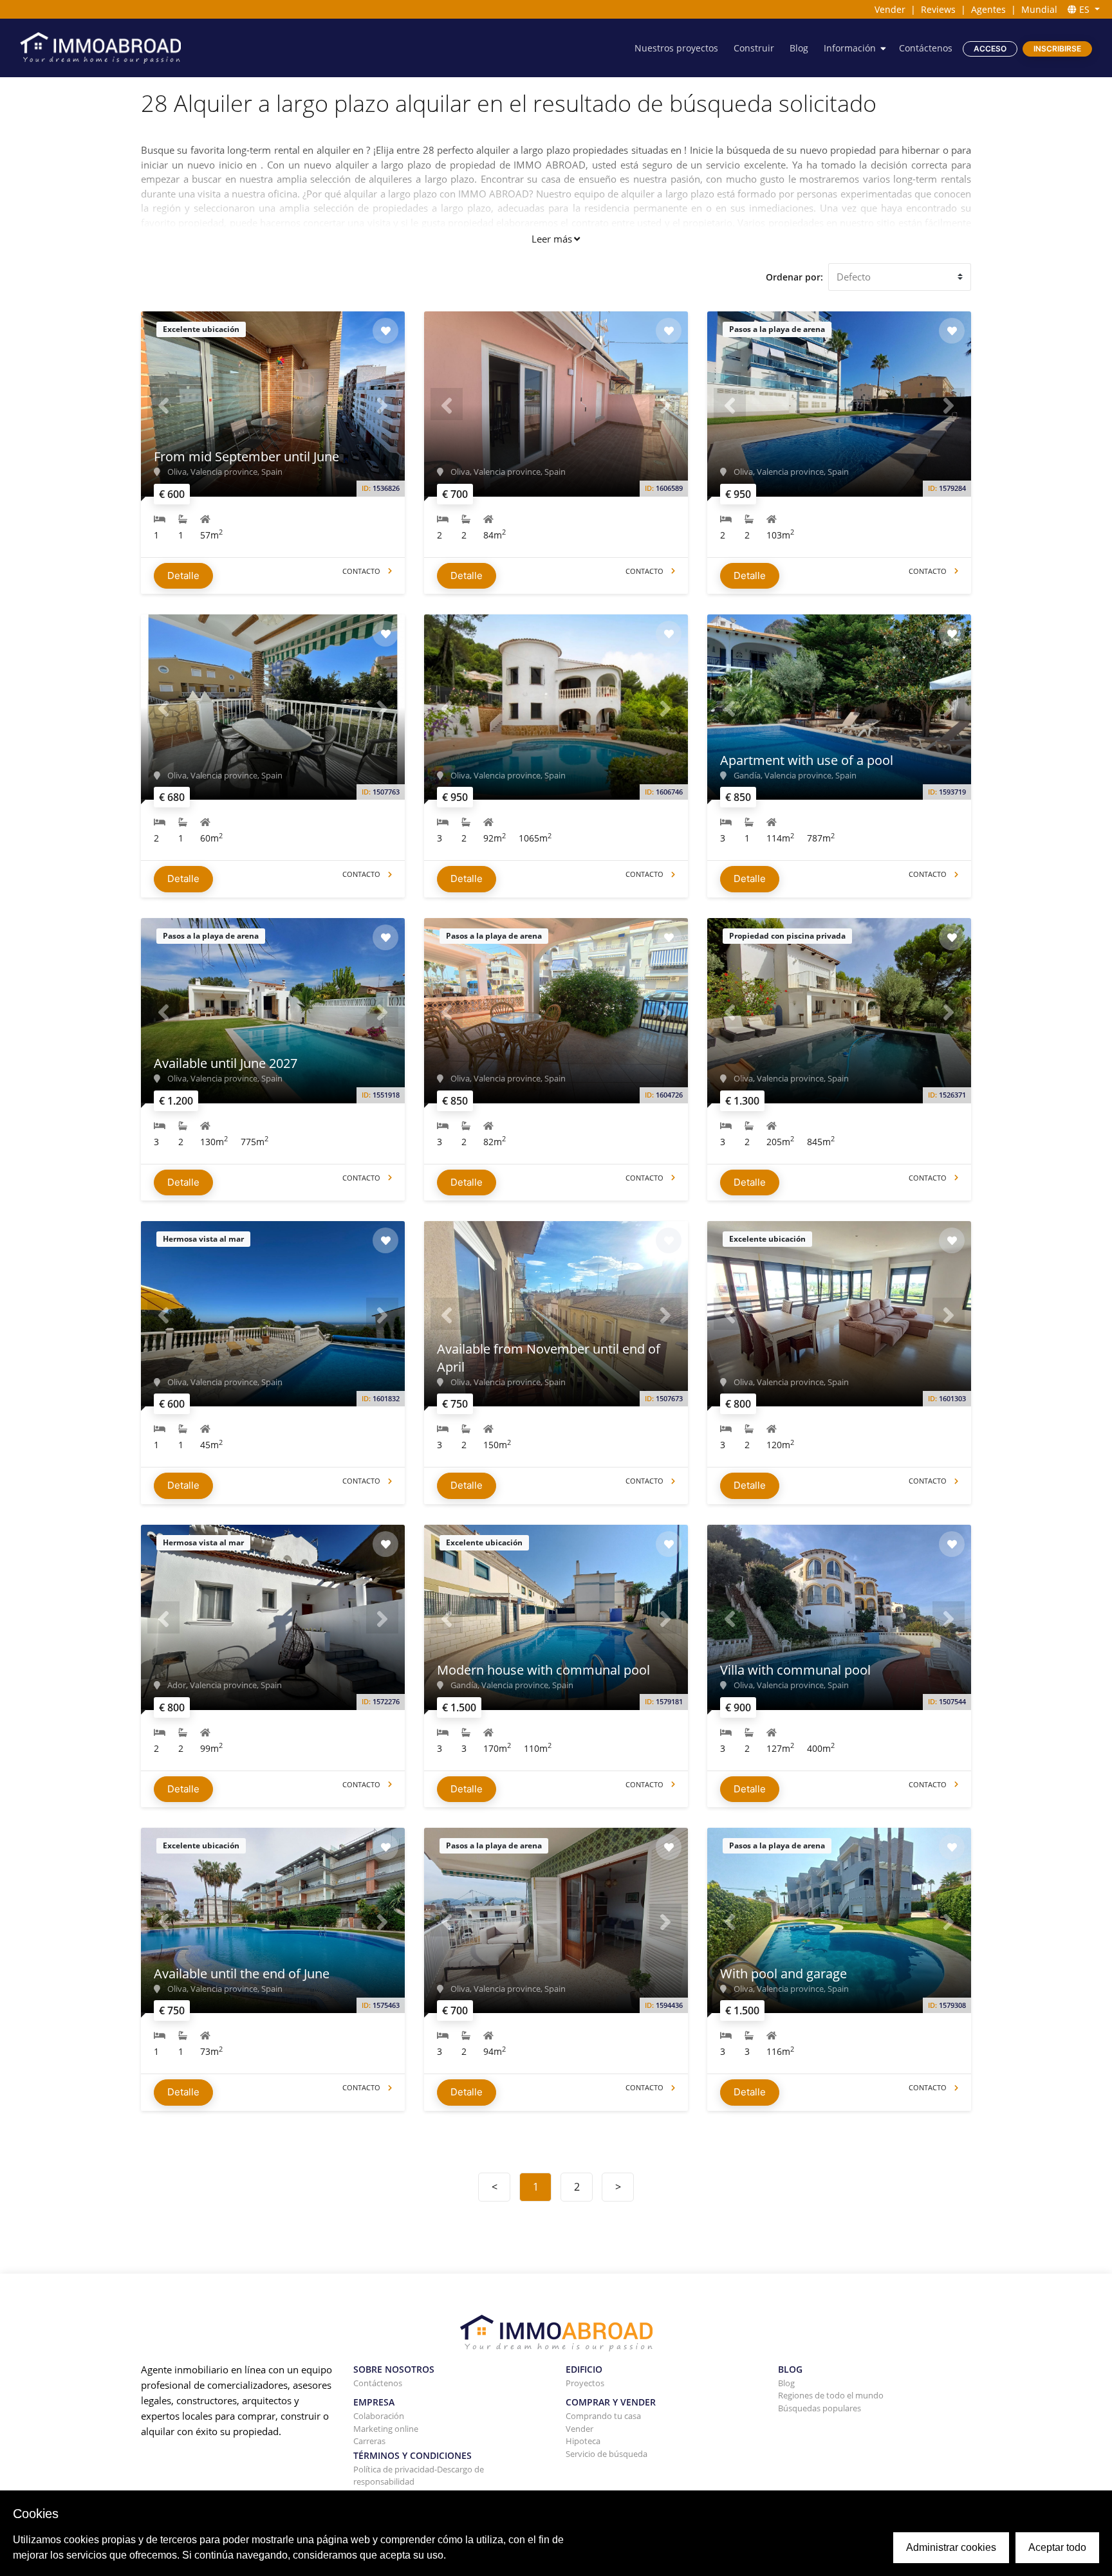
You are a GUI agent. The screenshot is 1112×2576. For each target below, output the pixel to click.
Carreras (369, 2441)
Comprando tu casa (603, 2416)
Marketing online (386, 2429)
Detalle (183, 575)
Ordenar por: (794, 277)
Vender (890, 9)
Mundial (1039, 9)
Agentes (988, 9)
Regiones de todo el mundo (831, 2395)
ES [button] (1084, 9)
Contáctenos (926, 48)
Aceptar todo (1057, 2547)
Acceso (990, 49)
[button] (163, 404)
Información (850, 48)
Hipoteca (583, 2441)
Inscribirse (1057, 49)
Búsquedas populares (820, 2408)
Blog (799, 48)
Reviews (938, 9)
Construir (754, 48)
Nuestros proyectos (676, 48)
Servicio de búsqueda (607, 2454)
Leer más (552, 239)
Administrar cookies (951, 2547)
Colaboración (379, 2416)
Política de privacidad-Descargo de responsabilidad (419, 2476)
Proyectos (585, 2383)
